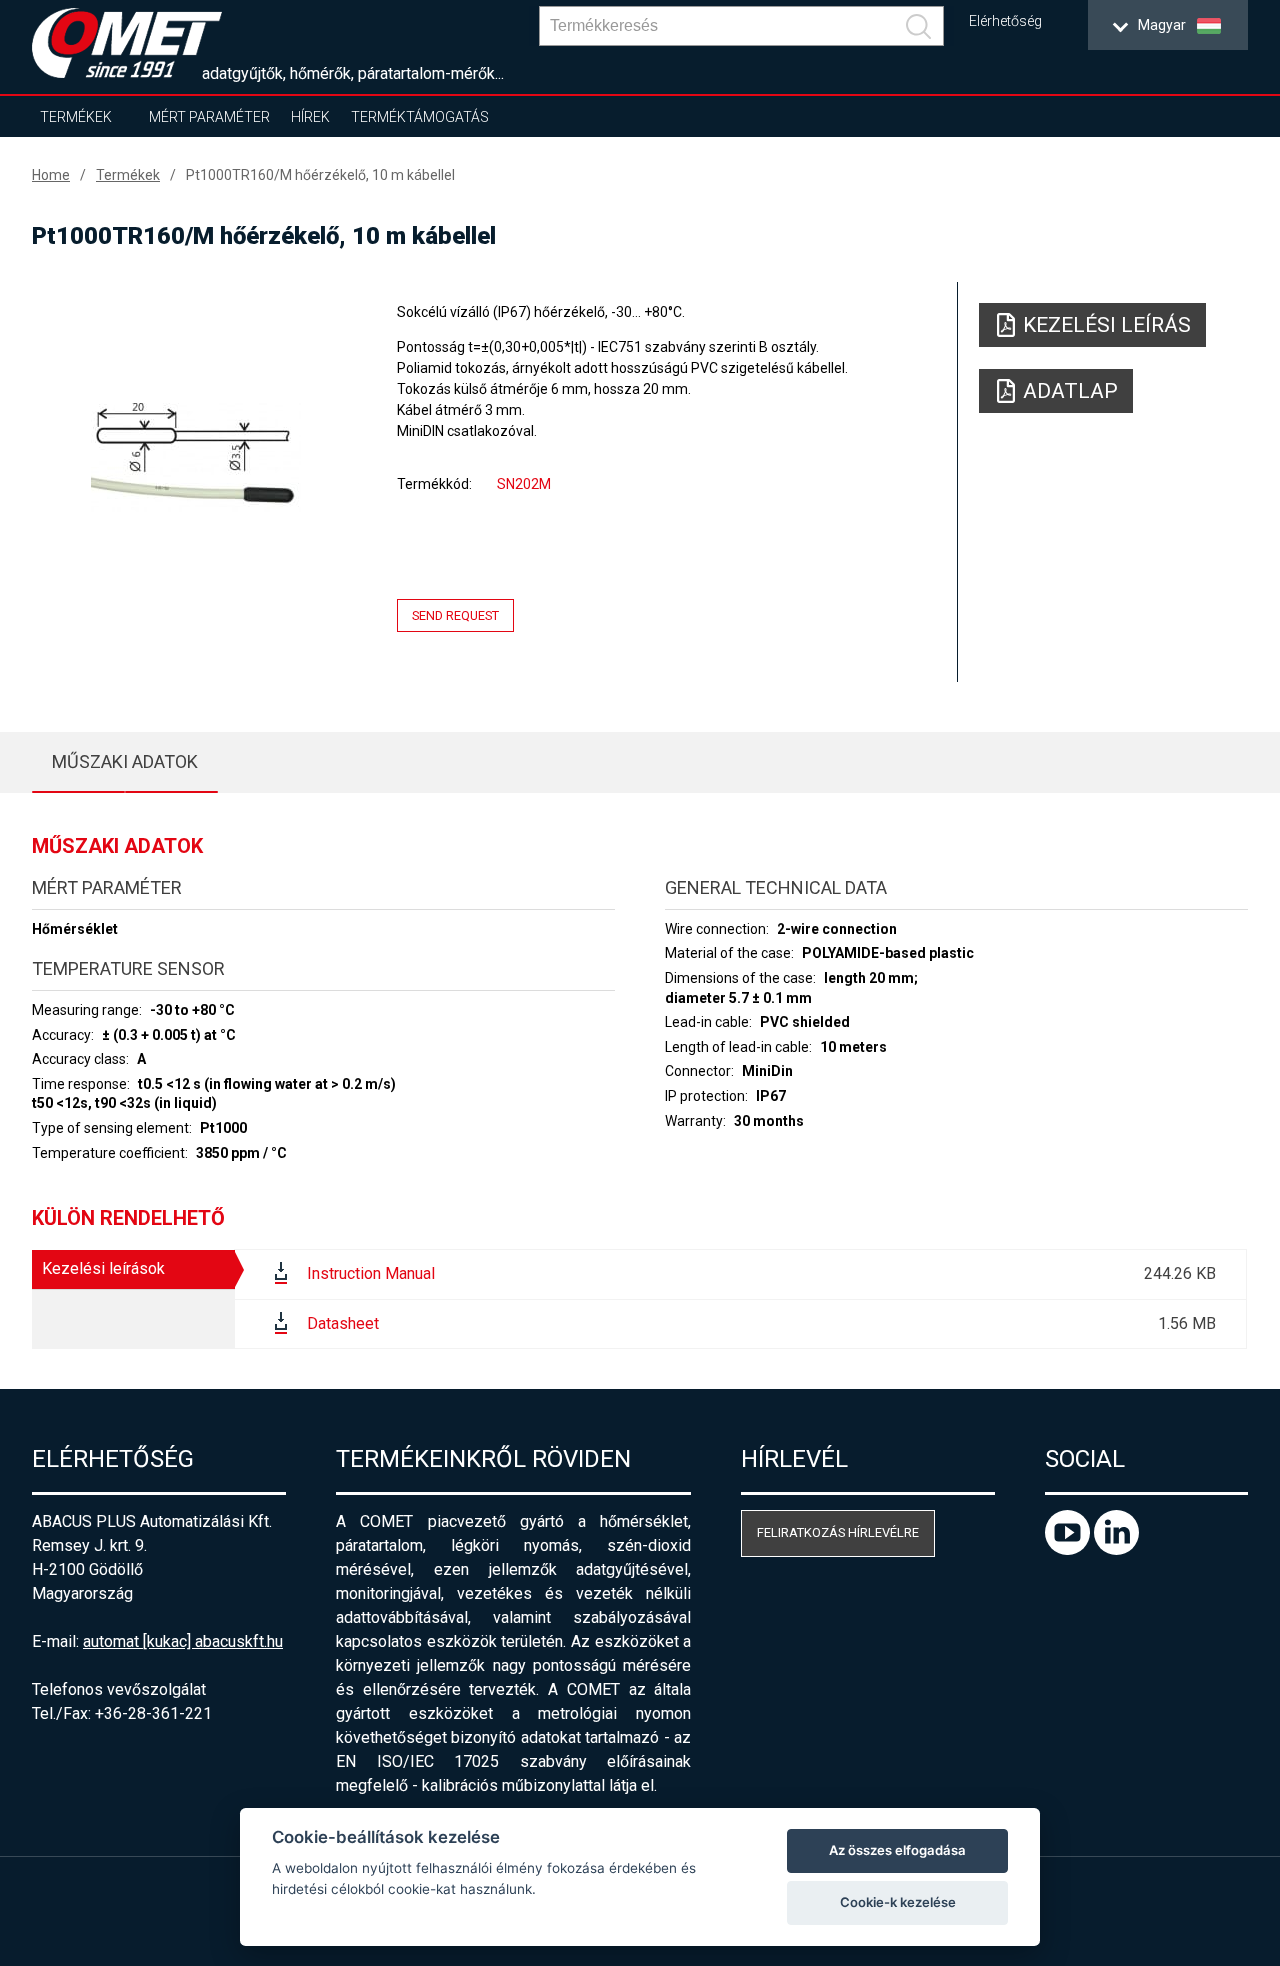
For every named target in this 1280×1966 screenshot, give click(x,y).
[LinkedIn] (1116, 1549)
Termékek (76, 117)
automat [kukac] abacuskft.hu (183, 1641)
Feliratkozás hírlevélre (838, 1532)
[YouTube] (1069, 1549)
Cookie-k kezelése (898, 1902)
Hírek (310, 117)
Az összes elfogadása (897, 1850)
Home (51, 175)
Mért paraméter (209, 117)
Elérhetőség (1005, 21)
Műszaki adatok (125, 761)
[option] (196, 457)
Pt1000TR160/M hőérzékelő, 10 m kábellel (320, 175)
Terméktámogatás (420, 117)
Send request (455, 615)
